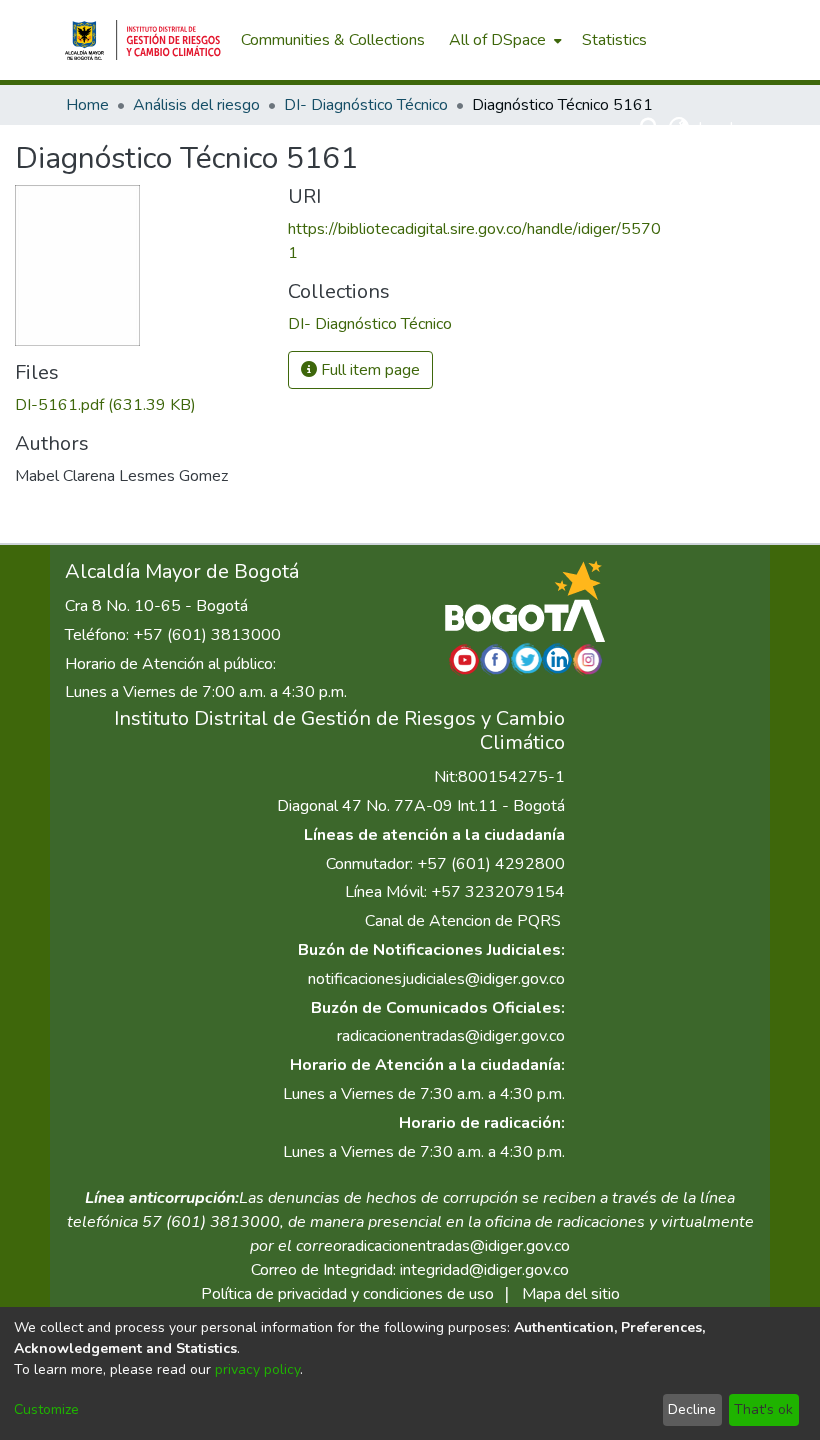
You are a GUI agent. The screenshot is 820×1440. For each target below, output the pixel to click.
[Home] (143, 40)
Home (87, 105)
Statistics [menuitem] (614, 40)
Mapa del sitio (571, 1294)
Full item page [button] (368, 370)
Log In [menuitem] (719, 128)
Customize (46, 1409)
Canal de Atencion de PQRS (463, 921)
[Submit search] (650, 128)
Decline (692, 1409)
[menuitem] (503, 40)
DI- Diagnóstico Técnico (366, 105)
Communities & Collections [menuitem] (333, 40)
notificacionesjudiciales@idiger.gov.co (436, 979)
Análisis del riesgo (196, 105)
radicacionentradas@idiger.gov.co (451, 1036)
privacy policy (257, 1369)
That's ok (763, 1409)
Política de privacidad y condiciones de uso (347, 1294)
